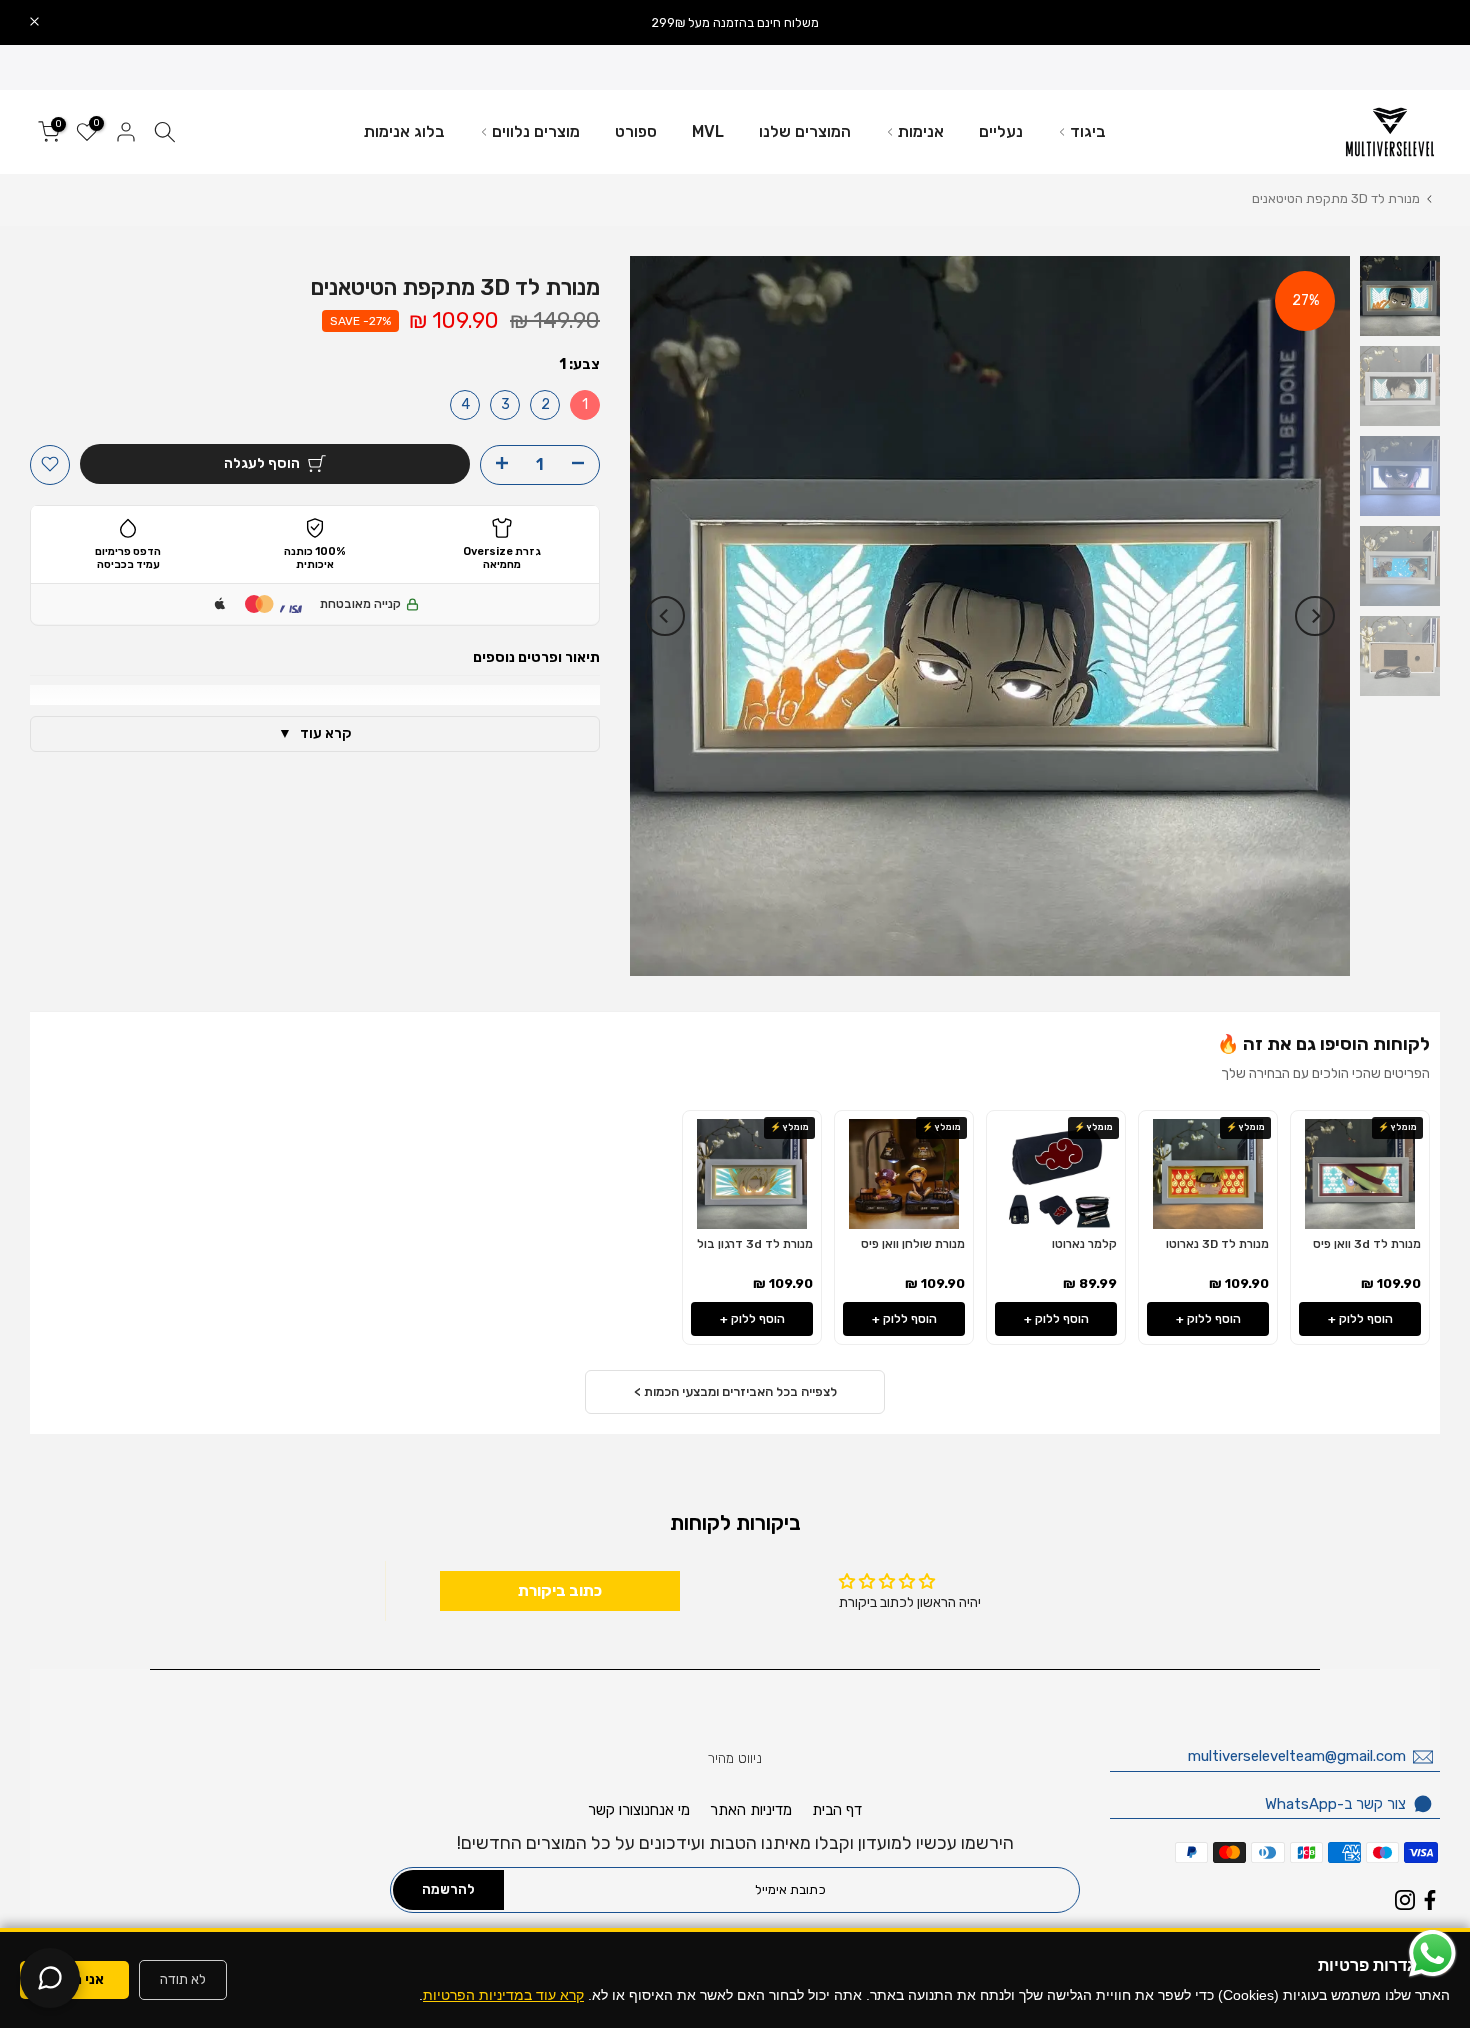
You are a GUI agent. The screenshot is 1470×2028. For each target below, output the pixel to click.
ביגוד (1088, 131)
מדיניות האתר (751, 1810)
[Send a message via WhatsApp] (1432, 1953)
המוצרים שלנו (805, 131)
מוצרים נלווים (536, 131)
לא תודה (183, 1979)
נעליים (1001, 131)
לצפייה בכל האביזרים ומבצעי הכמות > (735, 1391)
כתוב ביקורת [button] (560, 1590)
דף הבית (837, 1810)
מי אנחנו (665, 1810)
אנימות (921, 131)
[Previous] (1315, 616)
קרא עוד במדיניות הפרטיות (503, 1995)
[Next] (665, 616)
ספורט (636, 131)
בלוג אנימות (404, 131)
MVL (708, 131)
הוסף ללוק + (1360, 1319)
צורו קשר (614, 1810)
